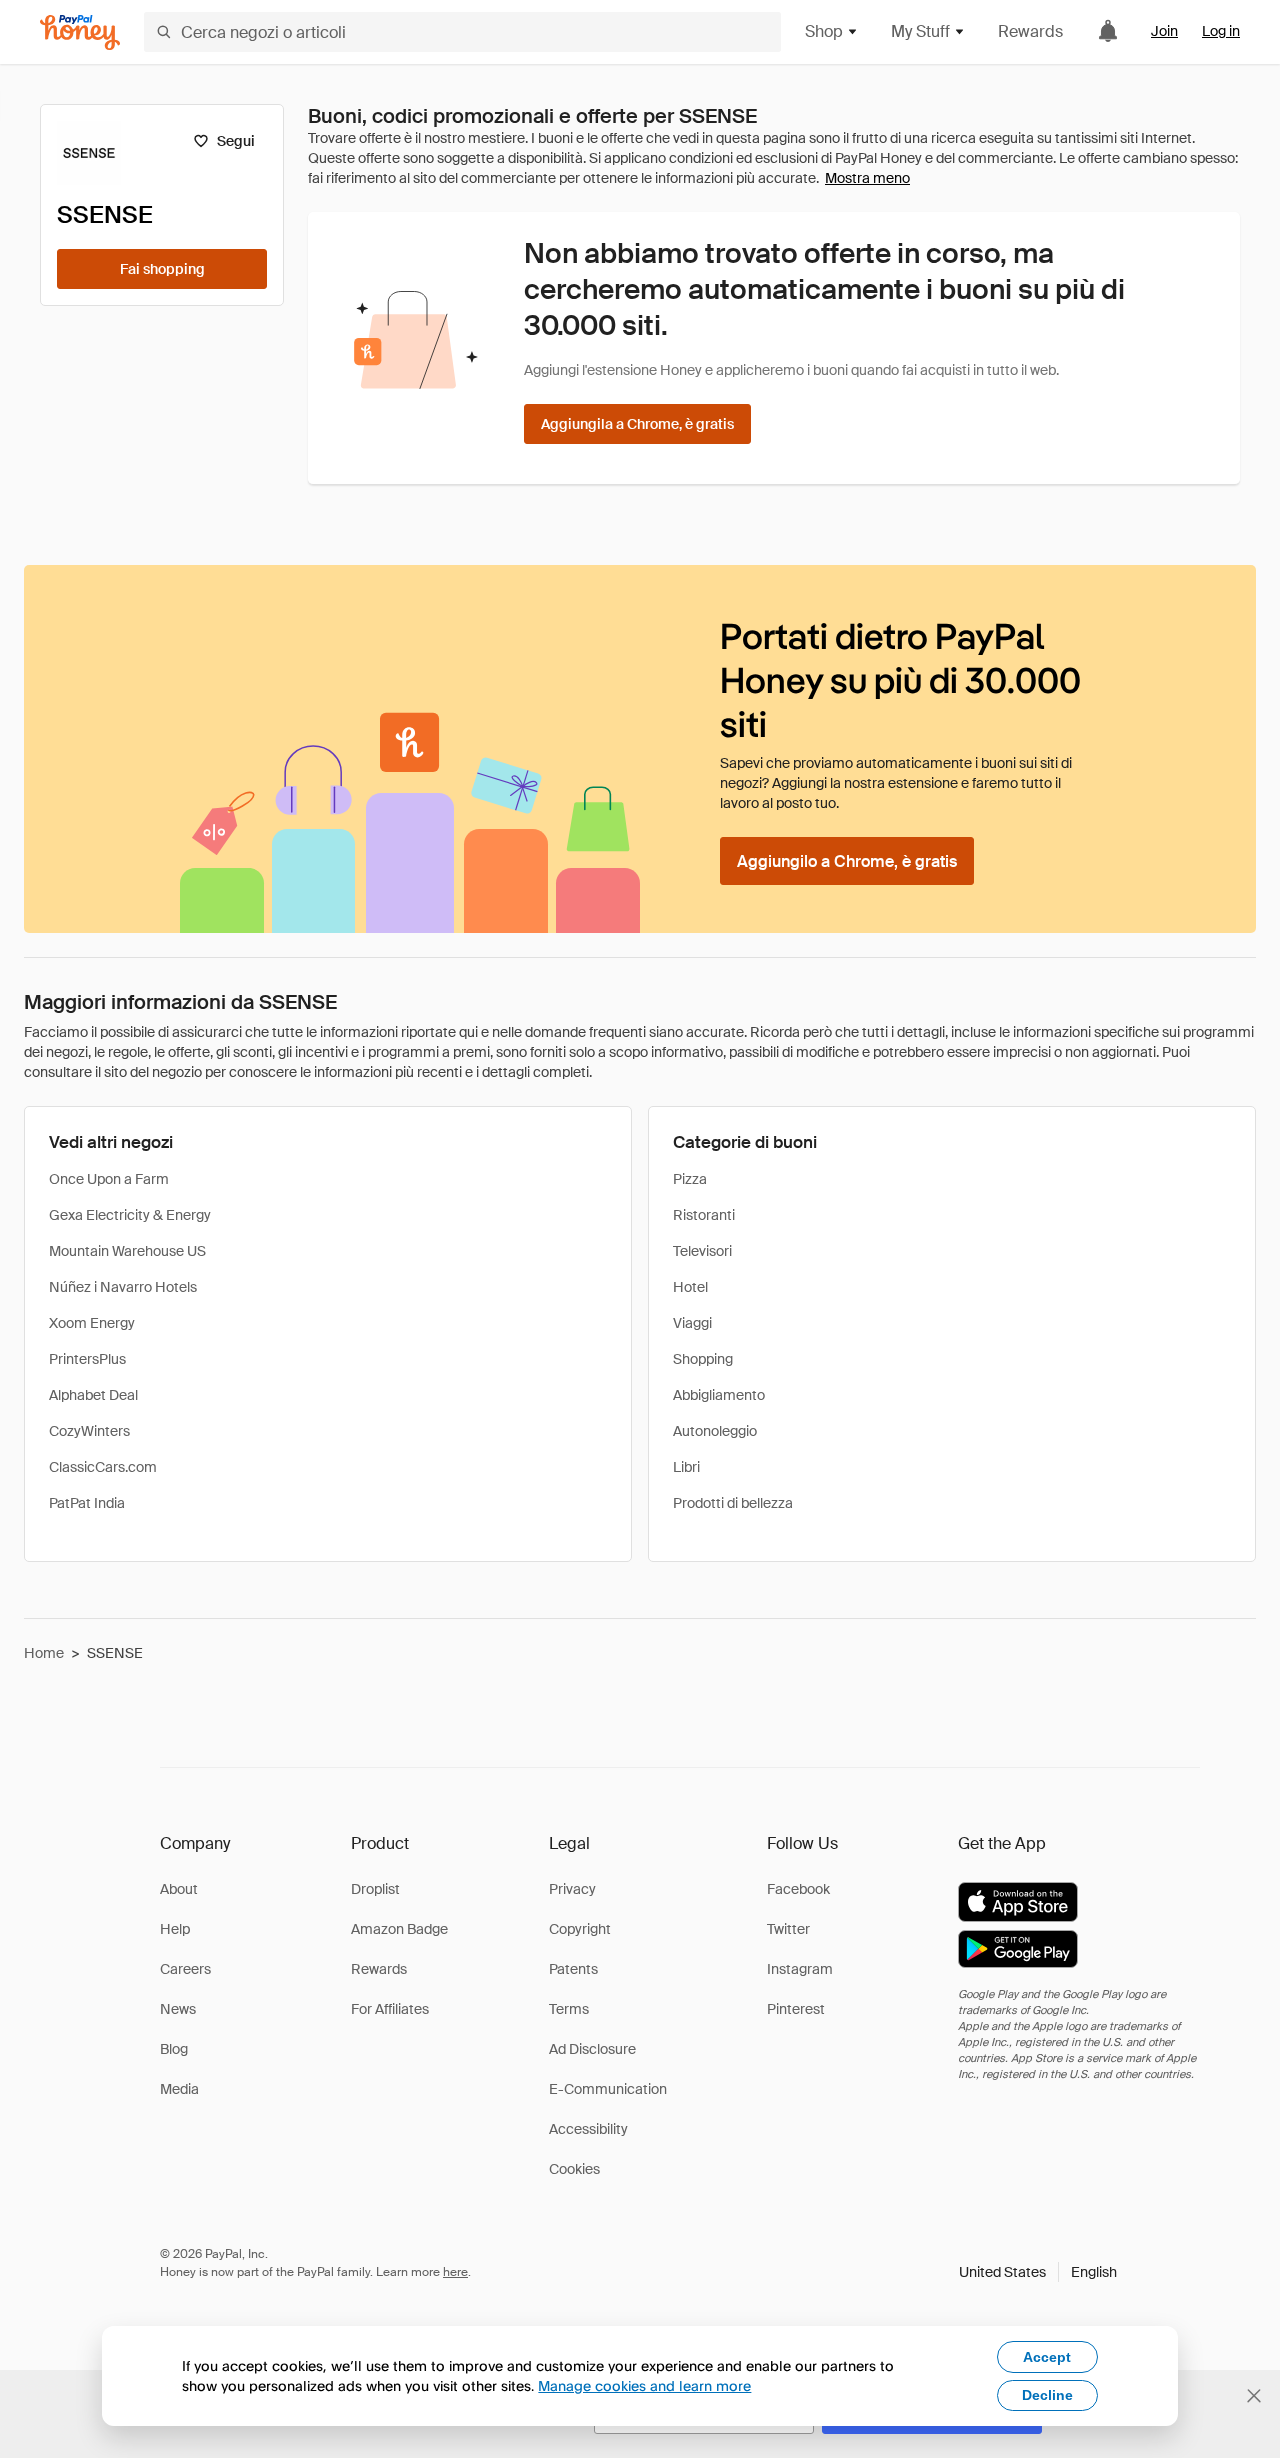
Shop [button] (824, 31)
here (455, 2272)
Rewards (1030, 31)
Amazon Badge (399, 1929)
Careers (185, 1969)
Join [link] (1164, 31)
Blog (174, 2049)
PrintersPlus (87, 1359)
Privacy (572, 1889)
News (178, 2009)
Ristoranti (704, 1215)
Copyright (580, 1929)
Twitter (788, 1929)
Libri (686, 1467)
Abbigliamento (719, 1395)
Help (175, 1929)
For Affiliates (390, 2009)
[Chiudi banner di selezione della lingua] (1254, 2396)
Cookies (574, 2169)
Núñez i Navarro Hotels (123, 1287)
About (179, 1889)
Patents (573, 1969)
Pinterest (796, 2009)
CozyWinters (89, 1431)
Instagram (800, 1969)
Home (44, 1653)
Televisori (702, 1251)
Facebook (798, 1889)
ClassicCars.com (103, 1467)
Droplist (375, 1889)
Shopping (703, 1359)
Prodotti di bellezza (733, 1503)
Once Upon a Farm (109, 1179)
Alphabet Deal (93, 1395)
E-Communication (608, 2089)
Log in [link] (1221, 31)
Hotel (690, 1287)
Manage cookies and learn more (644, 2385)
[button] (1038, 2272)
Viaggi (692, 1323)
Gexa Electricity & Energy (130, 1215)
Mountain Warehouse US (127, 1251)
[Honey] (80, 32)
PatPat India (87, 1503)
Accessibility (588, 2129)
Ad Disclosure (592, 2049)
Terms (569, 2009)
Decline (1047, 2395)
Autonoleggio (715, 1431)
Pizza (690, 1179)
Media (179, 2089)
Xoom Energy (92, 1323)
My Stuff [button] (920, 31)
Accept (1047, 2357)
